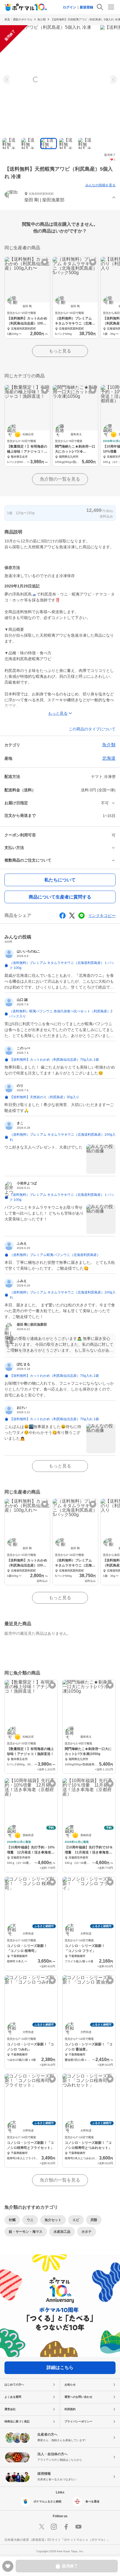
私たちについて (60, 880)
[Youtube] (78, 2527)
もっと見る (60, 351)
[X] (42, 2527)
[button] (60, 198)
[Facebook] (66, 2527)
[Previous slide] (7, 79)
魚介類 (42, 19)
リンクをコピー (102, 916)
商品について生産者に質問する (60, 897)
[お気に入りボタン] (45, 262)
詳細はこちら (60, 2367)
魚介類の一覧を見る (60, 479)
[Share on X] (72, 916)
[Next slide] (113, 79)
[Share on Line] (81, 916)
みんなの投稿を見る (100, 185)
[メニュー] (111, 7)
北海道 (109, 758)
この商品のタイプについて (92, 729)
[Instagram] (54, 2527)
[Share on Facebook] (63, 916)
